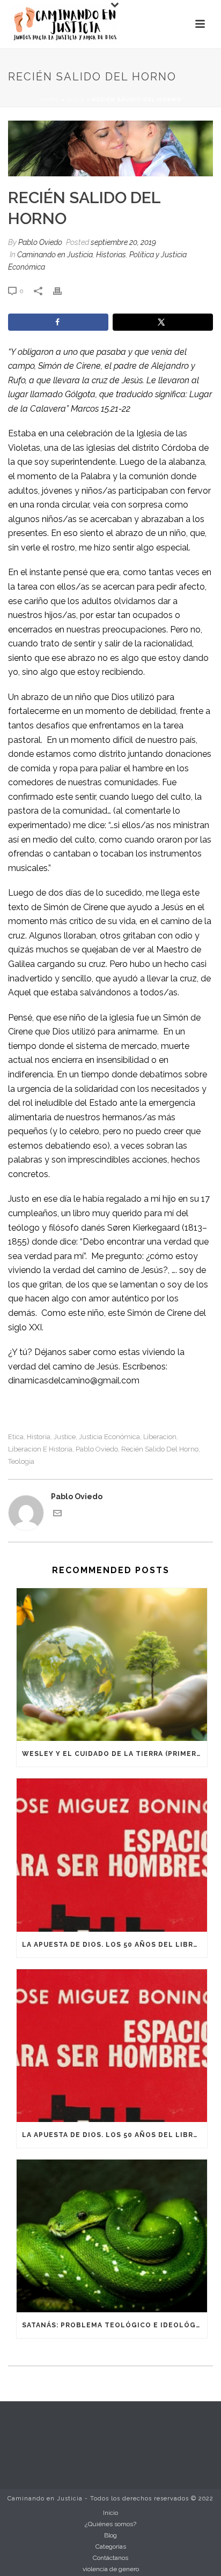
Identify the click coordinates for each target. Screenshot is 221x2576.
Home (49, 99)
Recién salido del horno (160, 1449)
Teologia (21, 1461)
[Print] (63, 291)
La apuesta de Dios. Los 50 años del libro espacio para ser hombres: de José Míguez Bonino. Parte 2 (115, 1945)
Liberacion (160, 1437)
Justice (65, 1437)
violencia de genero (111, 2569)
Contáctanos (110, 2558)
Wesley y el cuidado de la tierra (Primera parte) (115, 1754)
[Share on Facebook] (58, 322)
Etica (16, 1437)
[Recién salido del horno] (110, 148)
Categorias (111, 2547)
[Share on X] (163, 322)
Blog (76, 99)
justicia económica (109, 1437)
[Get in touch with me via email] (57, 1515)
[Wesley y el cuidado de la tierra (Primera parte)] (112, 1665)
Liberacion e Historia (40, 1449)
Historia (39, 1437)
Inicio (110, 2513)
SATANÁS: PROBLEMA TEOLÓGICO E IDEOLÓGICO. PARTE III (115, 2325)
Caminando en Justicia (55, 255)
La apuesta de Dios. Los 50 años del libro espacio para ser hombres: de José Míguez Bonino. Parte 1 (115, 2135)
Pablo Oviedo (40, 242)
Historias (111, 255)
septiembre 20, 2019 (123, 242)
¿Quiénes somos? (110, 2524)
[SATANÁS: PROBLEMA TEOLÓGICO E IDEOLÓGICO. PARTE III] (112, 2236)
